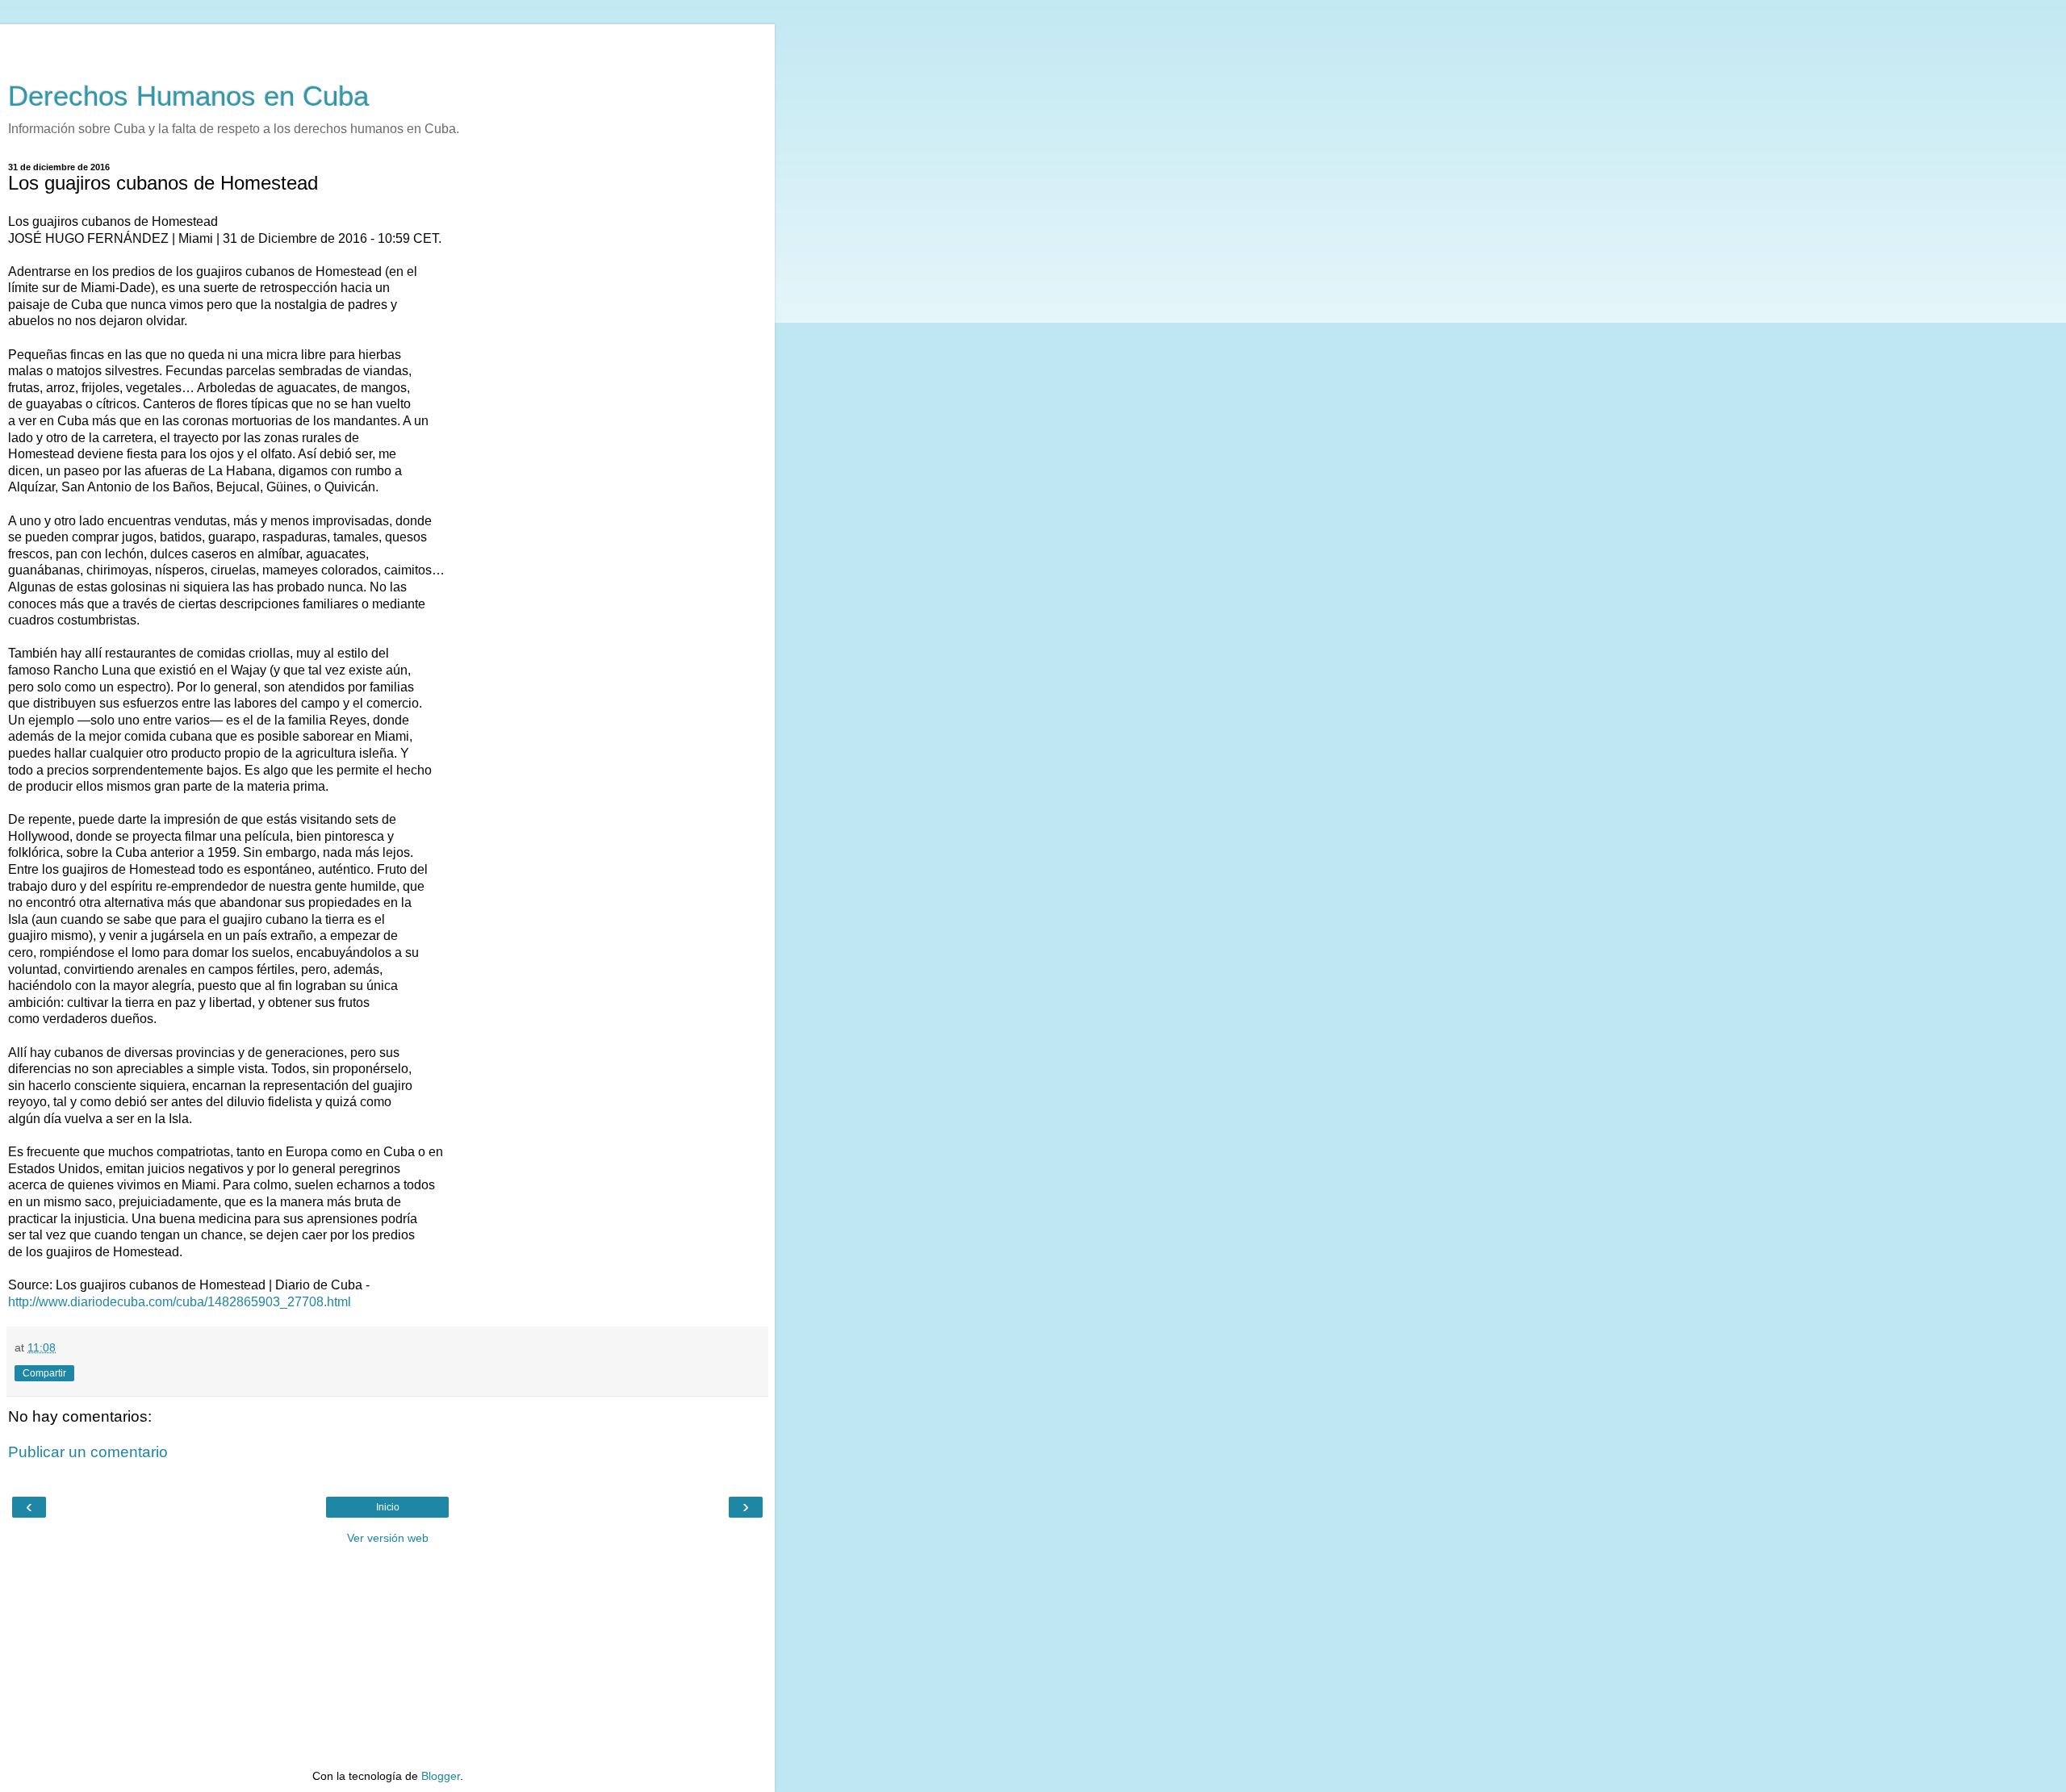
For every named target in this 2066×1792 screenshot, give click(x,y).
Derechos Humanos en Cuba (188, 96)
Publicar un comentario (88, 1452)
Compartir (44, 1373)
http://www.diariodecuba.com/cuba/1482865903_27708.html (180, 1302)
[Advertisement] (387, 44)
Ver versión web (388, 1538)
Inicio (388, 1507)
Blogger (441, 1776)
